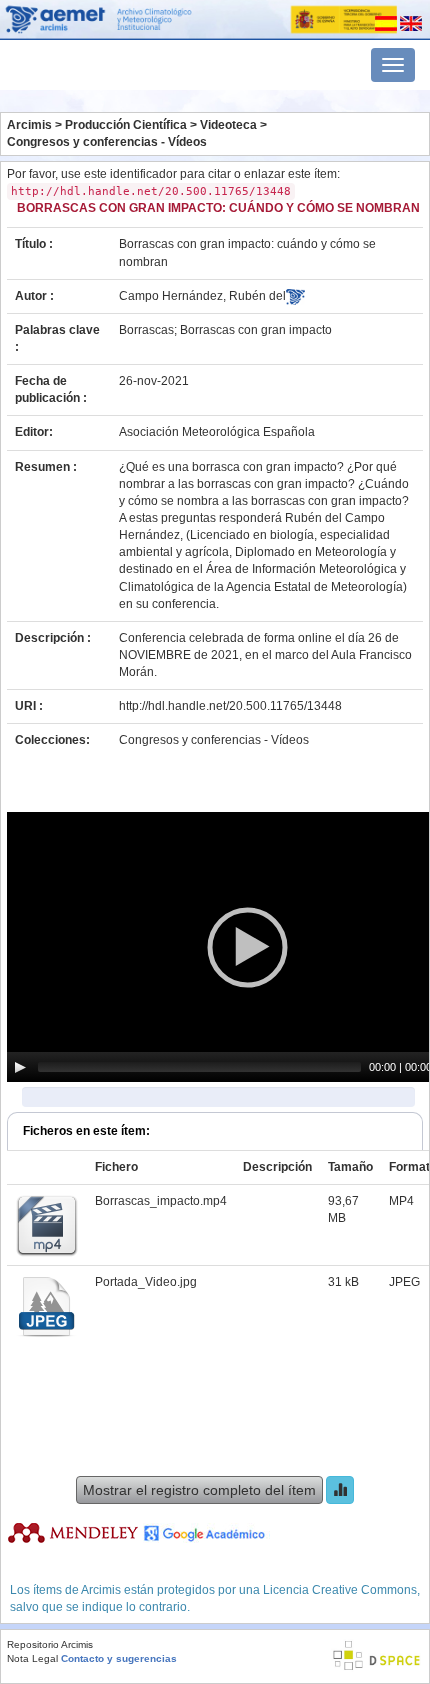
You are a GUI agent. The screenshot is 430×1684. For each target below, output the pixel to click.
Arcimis (29, 125)
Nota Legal (32, 1658)
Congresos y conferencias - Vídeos (107, 142)
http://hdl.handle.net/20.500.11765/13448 (230, 706)
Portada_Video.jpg (146, 1282)
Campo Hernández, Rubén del (202, 296)
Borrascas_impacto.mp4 (161, 1201)
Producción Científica (126, 125)
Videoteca (228, 125)
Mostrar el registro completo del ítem (199, 1490)
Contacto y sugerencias (119, 1658)
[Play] (20, 1067)
